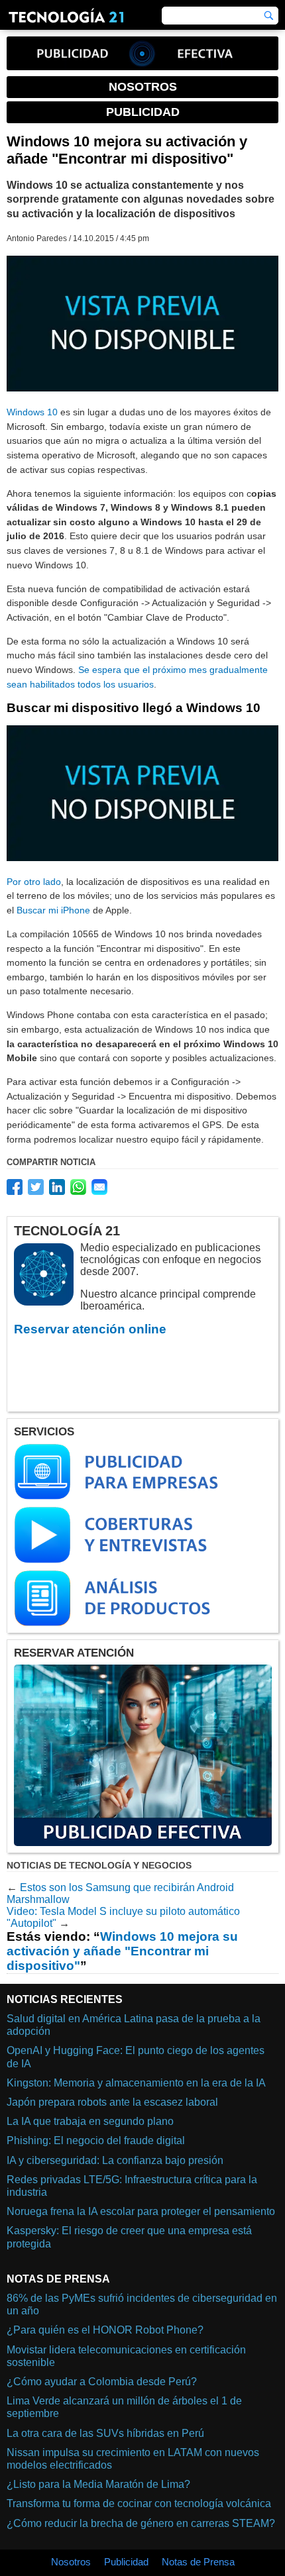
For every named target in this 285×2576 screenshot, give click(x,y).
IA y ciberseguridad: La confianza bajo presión (115, 2160)
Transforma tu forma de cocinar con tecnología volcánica (139, 2503)
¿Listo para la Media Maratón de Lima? (98, 2484)
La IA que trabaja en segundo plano (90, 2121)
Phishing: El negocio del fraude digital (96, 2140)
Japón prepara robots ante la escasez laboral (112, 2102)
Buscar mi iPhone (53, 910)
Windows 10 (32, 412)
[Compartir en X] (36, 1187)
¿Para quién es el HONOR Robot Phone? (105, 2330)
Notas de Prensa (198, 2562)
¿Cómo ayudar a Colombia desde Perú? (102, 2382)
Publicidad (126, 2562)
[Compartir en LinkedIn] (57, 1187)
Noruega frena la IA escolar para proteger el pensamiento (141, 2211)
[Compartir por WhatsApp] (78, 1187)
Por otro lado (34, 882)
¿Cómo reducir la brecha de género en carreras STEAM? (141, 2523)
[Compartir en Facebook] (15, 1187)
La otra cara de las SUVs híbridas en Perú (105, 2433)
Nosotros (71, 2562)
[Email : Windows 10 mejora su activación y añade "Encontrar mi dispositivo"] (99, 1187)
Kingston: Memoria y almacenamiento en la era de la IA (136, 2083)
